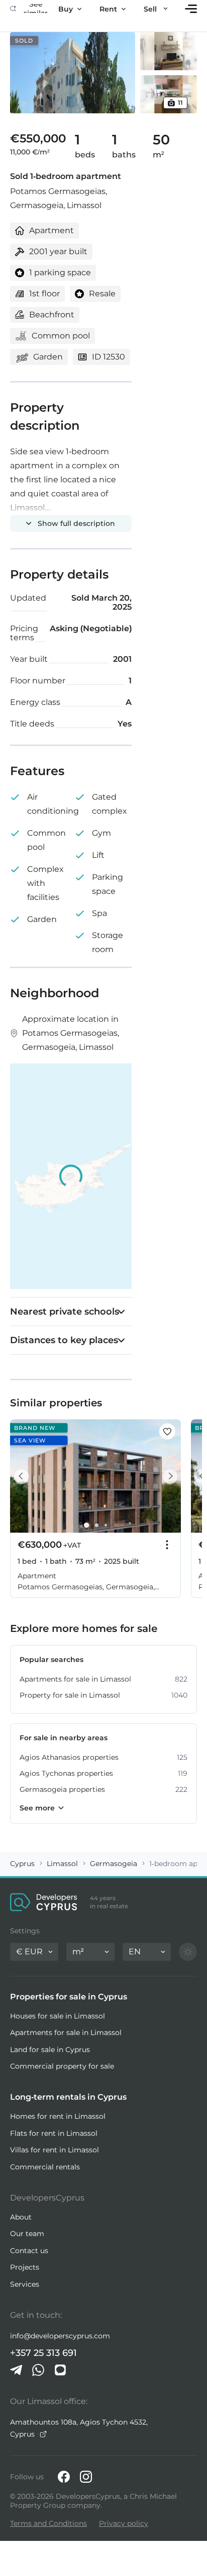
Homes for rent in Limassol (58, 2116)
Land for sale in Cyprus (50, 2050)
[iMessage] (60, 2370)
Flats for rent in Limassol (54, 2133)
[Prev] (23, 1476)
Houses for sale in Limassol (58, 2016)
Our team (27, 2234)
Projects (25, 2267)
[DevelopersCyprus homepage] (44, 1902)
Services (25, 2284)
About (21, 2217)
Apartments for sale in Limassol (66, 2033)
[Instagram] (86, 2477)
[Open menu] (191, 9)
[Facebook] (64, 2477)
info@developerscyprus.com (60, 2336)
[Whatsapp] (38, 2370)
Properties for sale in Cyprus (69, 1997)
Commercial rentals (45, 2167)
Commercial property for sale (62, 2066)
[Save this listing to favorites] (167, 1431)
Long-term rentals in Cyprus (68, 2097)
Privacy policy (124, 2523)
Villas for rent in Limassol (55, 2150)
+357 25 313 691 (43, 2353)
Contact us (29, 2251)
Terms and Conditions (48, 2523)
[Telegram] (16, 2370)
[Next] (168, 1476)
